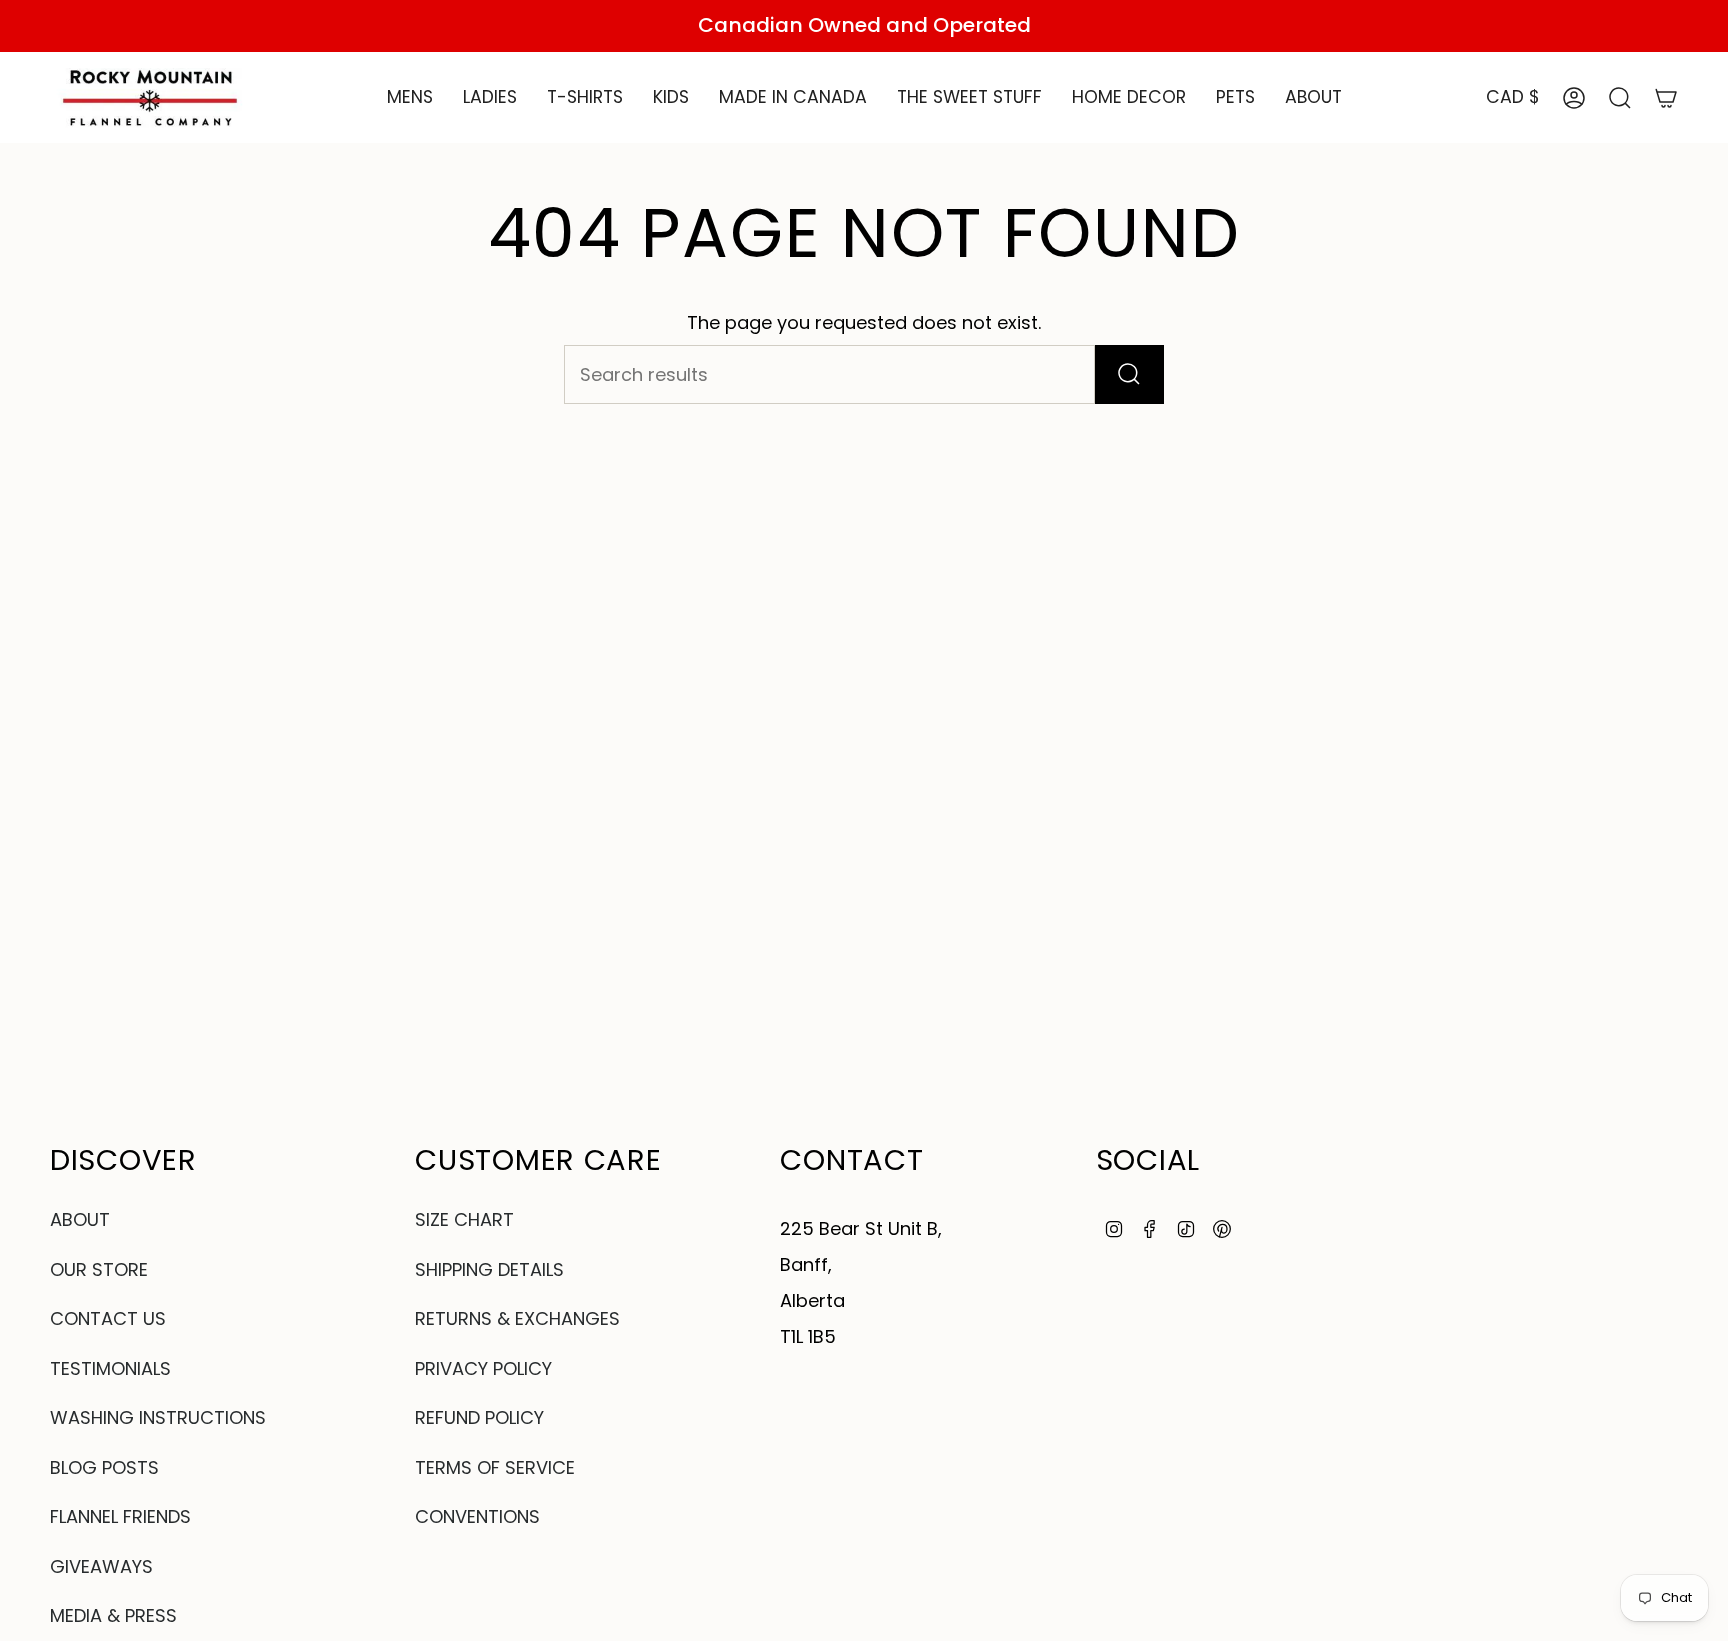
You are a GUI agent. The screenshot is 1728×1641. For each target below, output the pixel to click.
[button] (410, 98)
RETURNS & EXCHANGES (517, 1318)
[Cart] (1666, 98)
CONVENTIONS (477, 1516)
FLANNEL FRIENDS (120, 1516)
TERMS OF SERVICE (495, 1467)
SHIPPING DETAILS (489, 1269)
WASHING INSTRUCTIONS (158, 1417)
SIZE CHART (464, 1219)
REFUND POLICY (479, 1417)
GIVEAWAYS (101, 1566)
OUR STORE (99, 1269)
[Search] (1129, 374)
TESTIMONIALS (110, 1368)
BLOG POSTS (104, 1467)
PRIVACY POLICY (483, 1368)
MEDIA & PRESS (113, 1615)
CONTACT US (108, 1318)
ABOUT (80, 1219)
